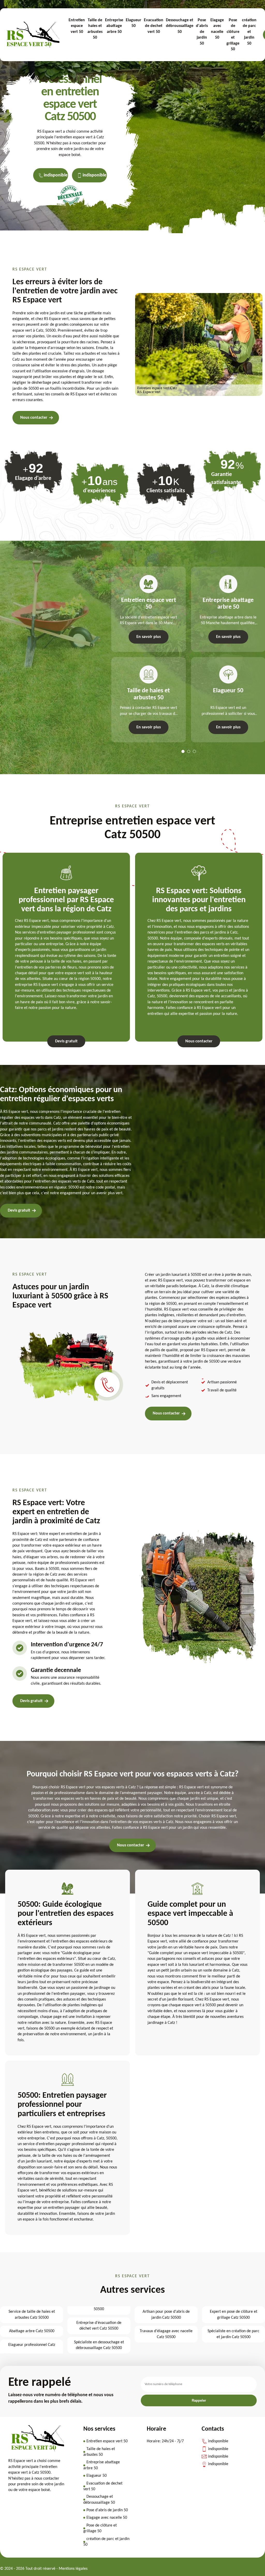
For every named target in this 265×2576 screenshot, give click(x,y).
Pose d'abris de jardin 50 (202, 32)
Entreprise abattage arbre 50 (114, 26)
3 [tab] (194, 751)
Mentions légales (73, 2569)
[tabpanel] (146, 654)
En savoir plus (149, 637)
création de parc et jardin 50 (249, 32)
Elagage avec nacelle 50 (217, 29)
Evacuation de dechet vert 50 (154, 26)
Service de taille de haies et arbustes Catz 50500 (32, 2315)
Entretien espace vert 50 (77, 26)
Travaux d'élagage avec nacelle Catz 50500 (166, 2334)
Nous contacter (34, 418)
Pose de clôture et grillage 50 (233, 35)
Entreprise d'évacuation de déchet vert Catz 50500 (99, 2326)
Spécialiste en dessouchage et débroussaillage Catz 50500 (99, 2345)
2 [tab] (189, 751)
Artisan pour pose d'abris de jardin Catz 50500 (166, 2315)
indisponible (56, 175)
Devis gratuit (66, 1041)
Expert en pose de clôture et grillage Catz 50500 (234, 2315)
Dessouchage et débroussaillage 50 (180, 26)
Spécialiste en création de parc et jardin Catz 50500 (233, 2334)
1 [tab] (183, 751)
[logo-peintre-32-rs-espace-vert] (38, 2450)
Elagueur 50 (134, 23)
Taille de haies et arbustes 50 (95, 29)
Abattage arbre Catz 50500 (32, 2331)
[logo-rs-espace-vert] (33, 35)
